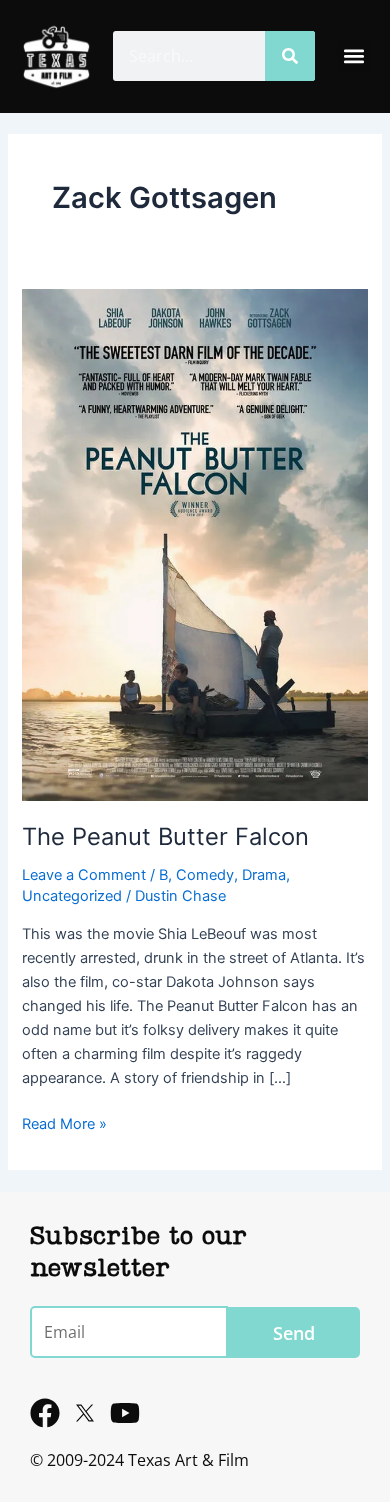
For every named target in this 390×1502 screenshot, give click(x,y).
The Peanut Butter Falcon (165, 836)
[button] (353, 56)
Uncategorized (72, 896)
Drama (264, 875)
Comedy (205, 875)
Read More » (64, 1122)
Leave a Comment (84, 875)
